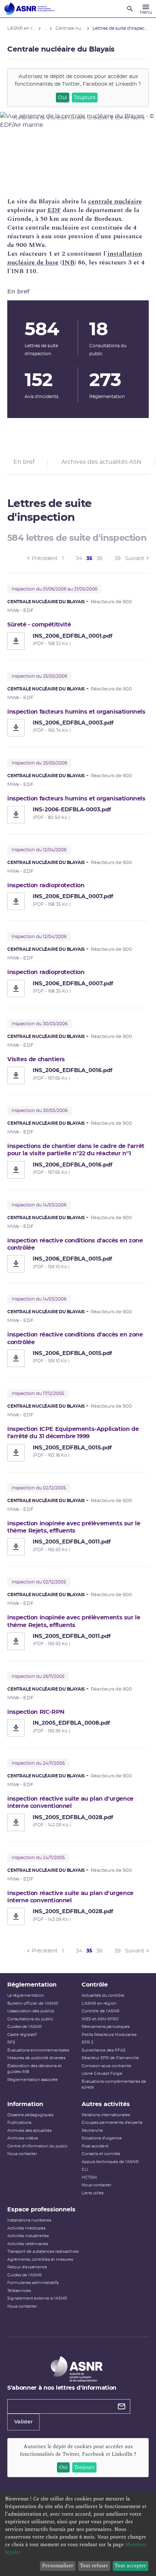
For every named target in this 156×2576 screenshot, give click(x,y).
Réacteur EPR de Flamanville (110, 2058)
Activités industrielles (28, 2236)
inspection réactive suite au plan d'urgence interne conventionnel (70, 1802)
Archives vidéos (22, 2138)
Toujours (85, 98)
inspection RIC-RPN (36, 1712)
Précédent (45, 559)
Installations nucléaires (29, 2220)
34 (79, 559)
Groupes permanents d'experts (112, 2123)
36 (100, 559)
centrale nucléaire (115, 201)
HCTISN (89, 2177)
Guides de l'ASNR (24, 2027)
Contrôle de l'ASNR (100, 2011)
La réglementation (26, 1995)
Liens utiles (93, 2193)
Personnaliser (58, 2566)
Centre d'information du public (37, 2146)
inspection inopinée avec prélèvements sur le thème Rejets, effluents (74, 1527)
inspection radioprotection (46, 885)
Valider (23, 2422)
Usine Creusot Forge (102, 2074)
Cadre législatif (22, 2035)
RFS (11, 2042)
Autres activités (106, 2104)
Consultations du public (30, 2019)
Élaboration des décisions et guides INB (34, 2069)
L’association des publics (31, 2011)
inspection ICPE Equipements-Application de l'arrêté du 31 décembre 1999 (73, 1433)
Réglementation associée (32, 2080)
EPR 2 (87, 2042)
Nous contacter (22, 2154)
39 (118, 559)
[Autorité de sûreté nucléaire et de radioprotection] (29, 9)
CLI (85, 2169)
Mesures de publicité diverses (36, 2058)
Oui (63, 98)
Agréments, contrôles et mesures (40, 2259)
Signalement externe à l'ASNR (37, 2298)
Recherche (92, 2131)
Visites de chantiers (36, 1059)
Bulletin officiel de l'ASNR (33, 2003)
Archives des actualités (29, 2131)
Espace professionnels (41, 2210)
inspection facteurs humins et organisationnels (76, 712)
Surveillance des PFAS (104, 2050)
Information (25, 2104)
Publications (19, 2123)
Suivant (135, 559)
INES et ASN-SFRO (100, 2019)
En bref (24, 462)
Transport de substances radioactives (43, 2252)
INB (68, 262)
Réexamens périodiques (106, 2027)
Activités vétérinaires (28, 2244)
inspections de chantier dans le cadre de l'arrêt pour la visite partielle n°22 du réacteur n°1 (76, 1150)
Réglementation (32, 1985)
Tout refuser (94, 2566)
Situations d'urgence (102, 2138)
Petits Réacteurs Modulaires (109, 2035)
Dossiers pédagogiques (30, 2115)
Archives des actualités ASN (101, 462)
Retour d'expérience (27, 2267)
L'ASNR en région (99, 2003)
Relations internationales (106, 2115)
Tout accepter (130, 2566)
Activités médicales (26, 2228)
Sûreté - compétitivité (39, 625)
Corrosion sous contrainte (106, 2066)
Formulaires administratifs (33, 2283)
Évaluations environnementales (38, 2050)
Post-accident (95, 2146)
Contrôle (95, 1985)
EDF (54, 210)
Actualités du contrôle (103, 1995)
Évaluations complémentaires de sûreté (114, 2085)
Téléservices (19, 2291)
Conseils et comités (101, 2154)
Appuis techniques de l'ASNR (110, 2162)
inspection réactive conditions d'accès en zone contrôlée (75, 1244)
